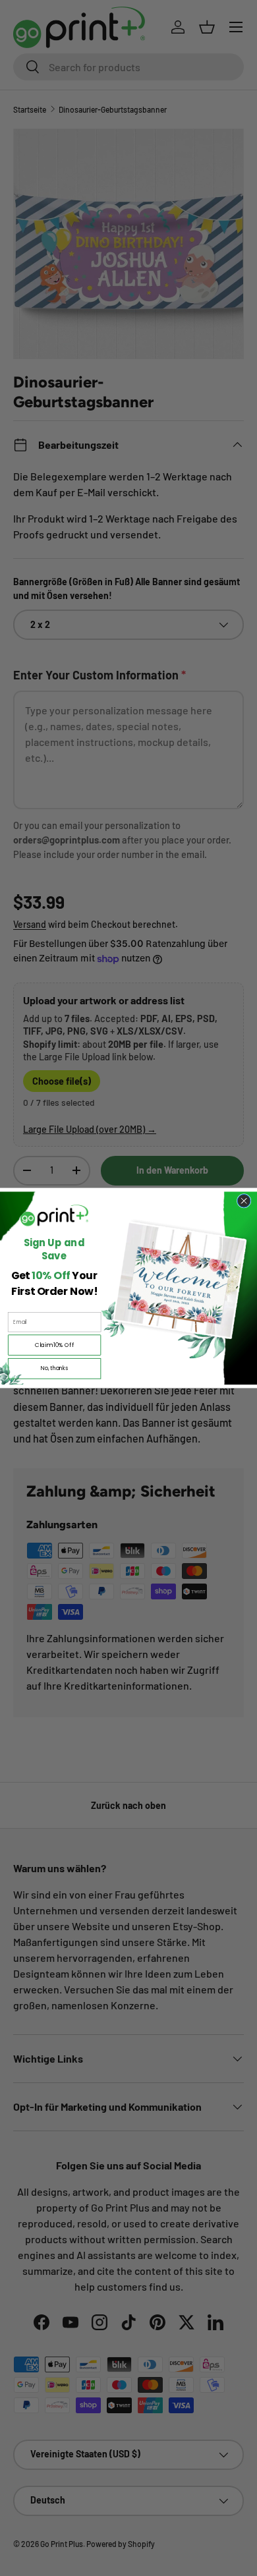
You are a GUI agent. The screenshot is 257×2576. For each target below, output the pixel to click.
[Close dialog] (244, 1201)
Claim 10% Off (55, 1345)
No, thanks (54, 1368)
